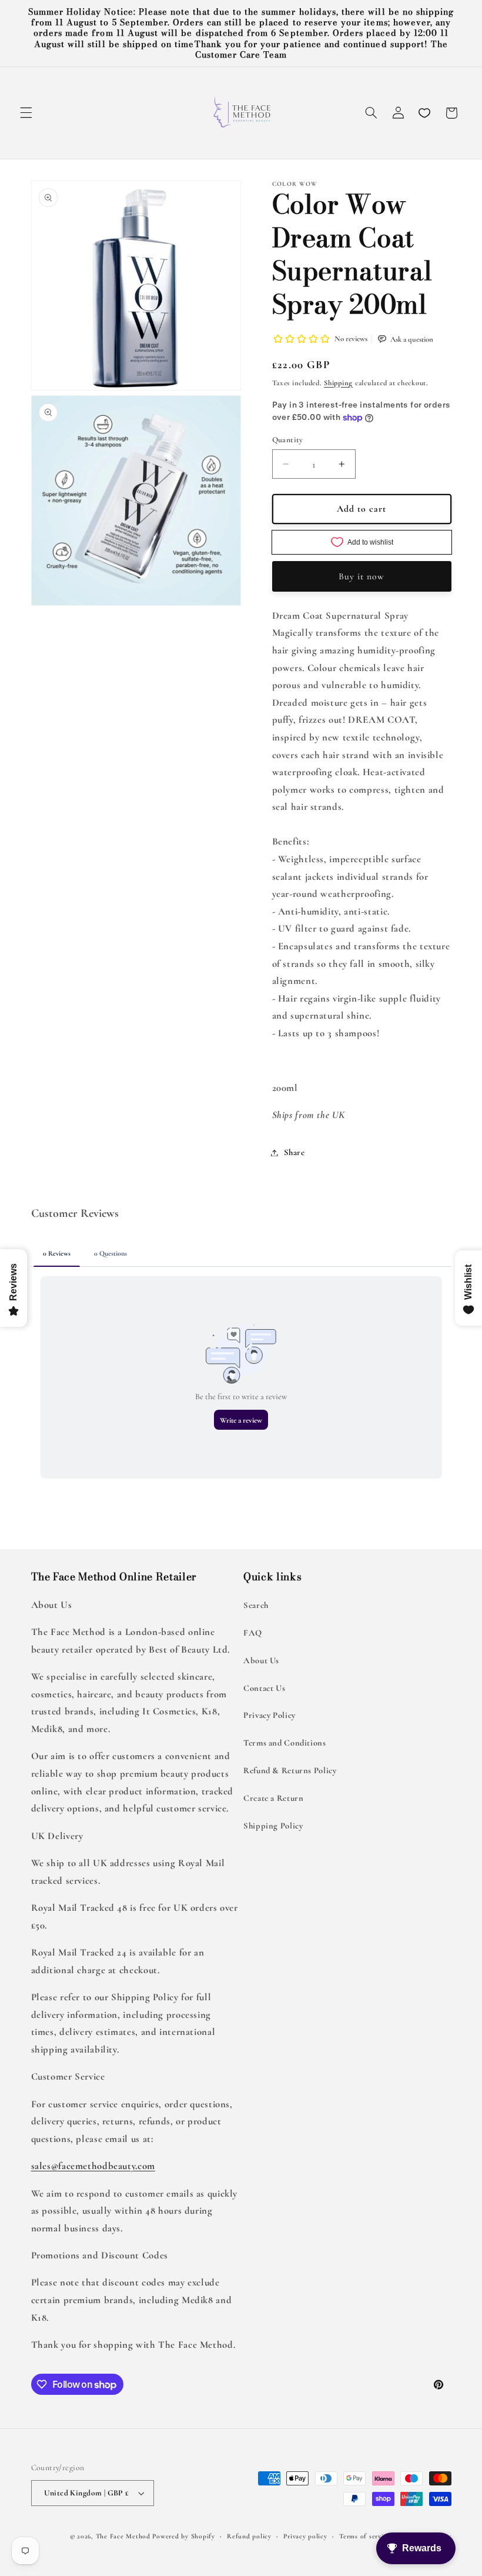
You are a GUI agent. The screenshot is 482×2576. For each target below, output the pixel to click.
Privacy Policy (270, 1715)
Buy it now (362, 576)
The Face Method (123, 2536)
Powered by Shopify (183, 2536)
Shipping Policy (273, 1826)
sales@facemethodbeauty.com (93, 2166)
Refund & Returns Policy (290, 1770)
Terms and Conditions (285, 1743)
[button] (26, 113)
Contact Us (264, 1688)
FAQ (253, 1633)
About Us (261, 1660)
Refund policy (249, 2536)
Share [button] (294, 1152)
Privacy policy (305, 2536)
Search (256, 1605)
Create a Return (273, 1798)
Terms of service (365, 2536)
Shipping (338, 383)
